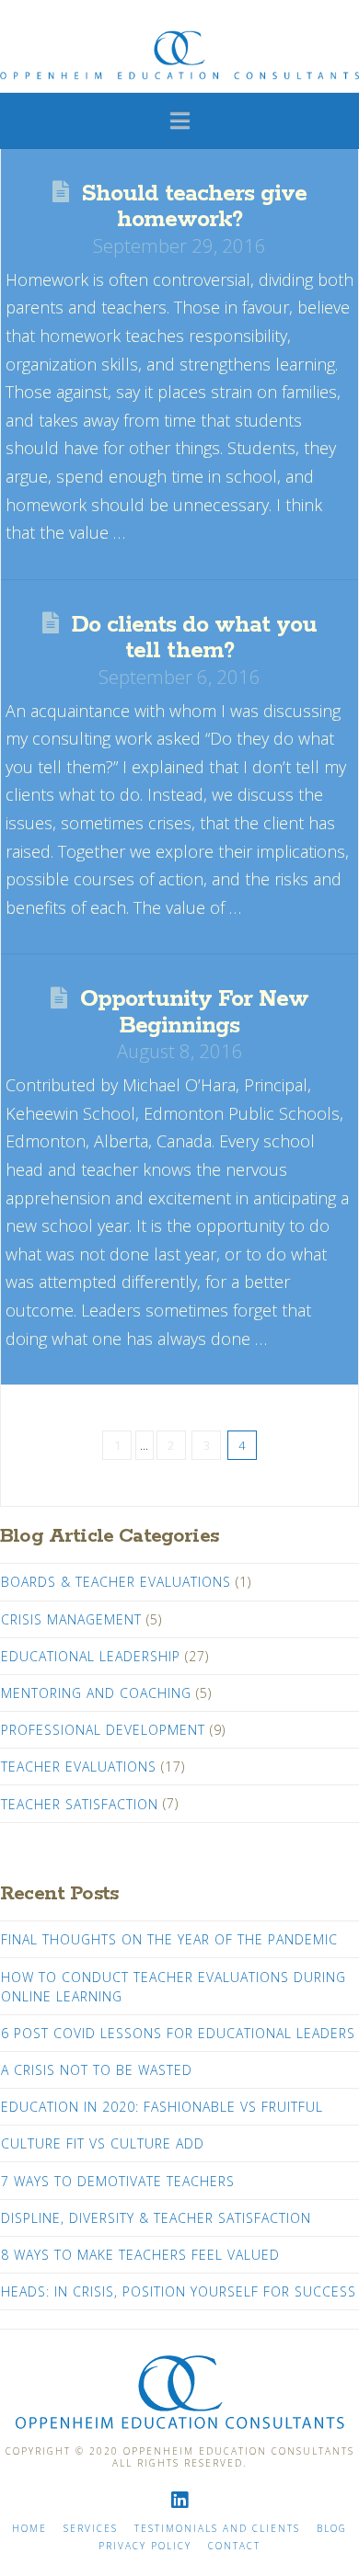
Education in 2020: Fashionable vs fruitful (162, 2107)
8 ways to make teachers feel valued (140, 2255)
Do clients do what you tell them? (194, 638)
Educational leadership (91, 1656)
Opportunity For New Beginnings (194, 1012)
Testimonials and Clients (217, 2529)
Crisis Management (71, 1619)
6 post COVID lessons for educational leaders (178, 2033)
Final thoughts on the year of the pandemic (169, 1939)
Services (91, 2529)
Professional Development (103, 1730)
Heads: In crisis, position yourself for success (179, 2291)
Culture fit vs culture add (103, 2143)
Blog (332, 2529)
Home (29, 2529)
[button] (180, 120)
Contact (234, 2546)
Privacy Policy (145, 2546)
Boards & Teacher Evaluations (116, 1582)
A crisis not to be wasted (97, 2070)
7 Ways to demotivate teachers (118, 2181)
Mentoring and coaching (96, 1693)
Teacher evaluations (79, 1767)
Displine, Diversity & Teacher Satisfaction (156, 2218)
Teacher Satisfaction (80, 1804)
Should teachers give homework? (194, 207)
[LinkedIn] (179, 2500)
